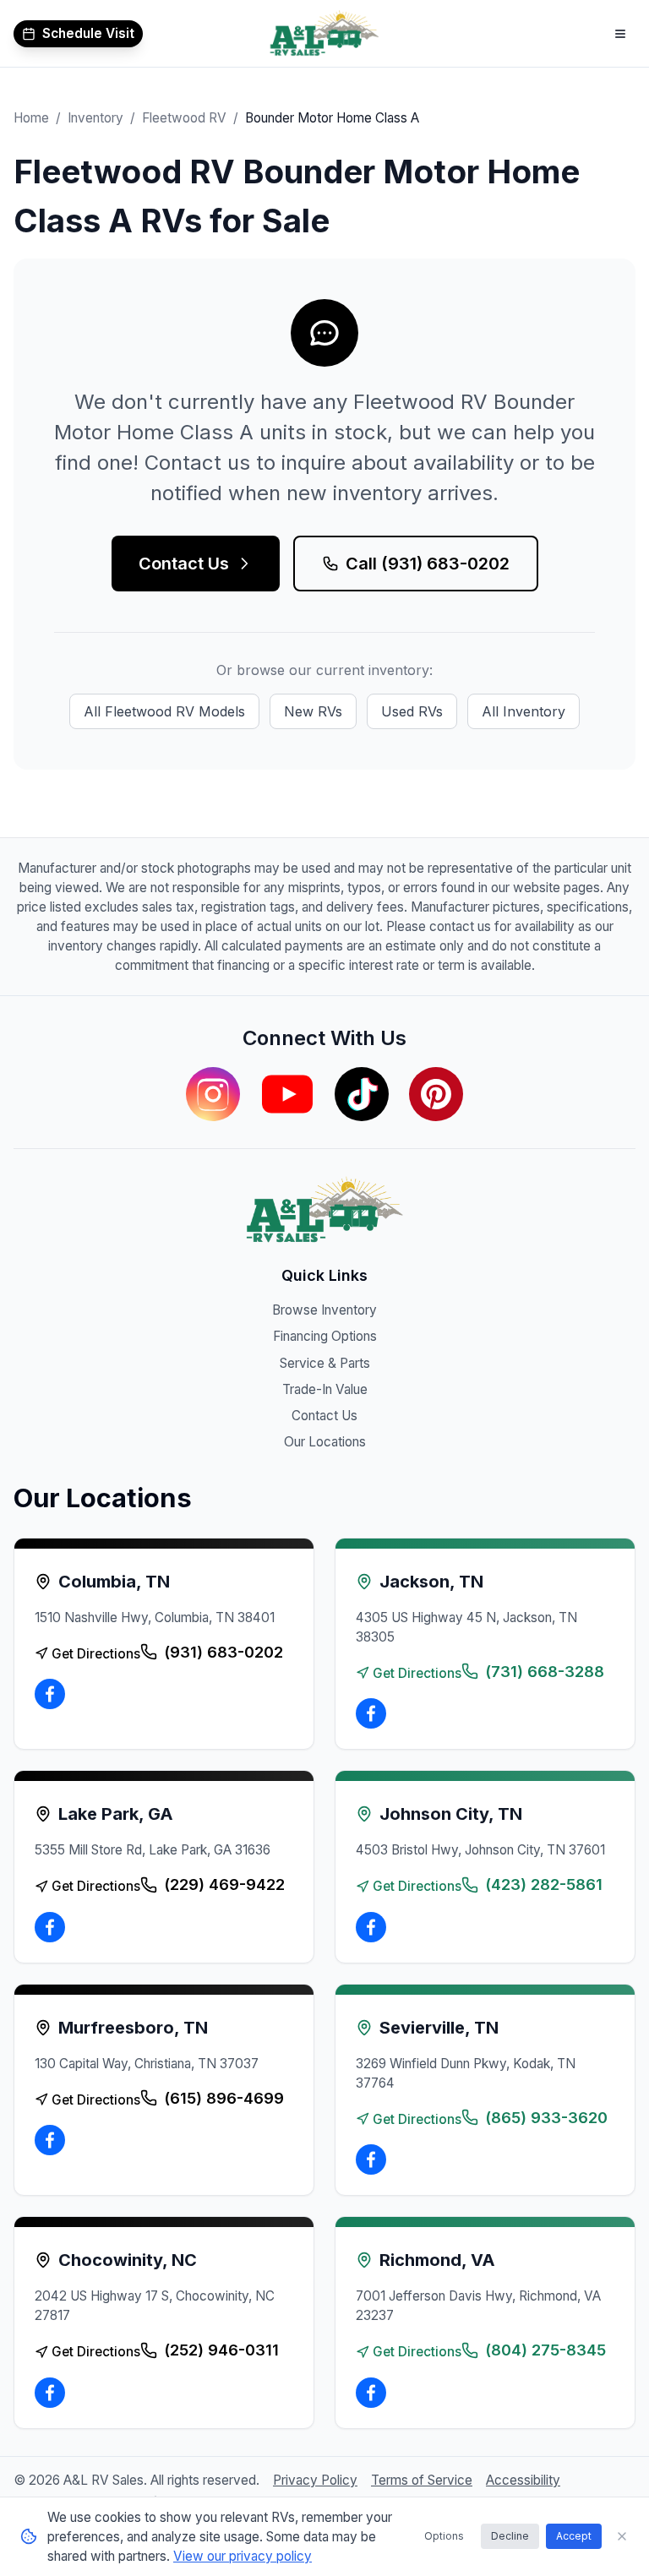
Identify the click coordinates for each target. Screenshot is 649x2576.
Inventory (95, 118)
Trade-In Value (325, 1389)
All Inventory (524, 711)
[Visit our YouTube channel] (287, 1094)
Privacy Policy (315, 2480)
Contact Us (184, 564)
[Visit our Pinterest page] (436, 1094)
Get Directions (96, 1654)
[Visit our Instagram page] (213, 1094)
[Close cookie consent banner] (622, 2536)
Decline (510, 2536)
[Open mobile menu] (620, 34)
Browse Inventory (324, 1310)
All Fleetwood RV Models (164, 711)
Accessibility (523, 2480)
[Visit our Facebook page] (50, 1694)
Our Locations (325, 1442)
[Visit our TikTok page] (362, 1094)
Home (31, 118)
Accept (574, 2536)
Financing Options (325, 1336)
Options (444, 2536)
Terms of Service (422, 2480)
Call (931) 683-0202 (428, 564)
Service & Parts (325, 1363)
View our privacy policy (243, 2556)
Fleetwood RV (184, 118)
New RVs (313, 711)
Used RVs (412, 711)
